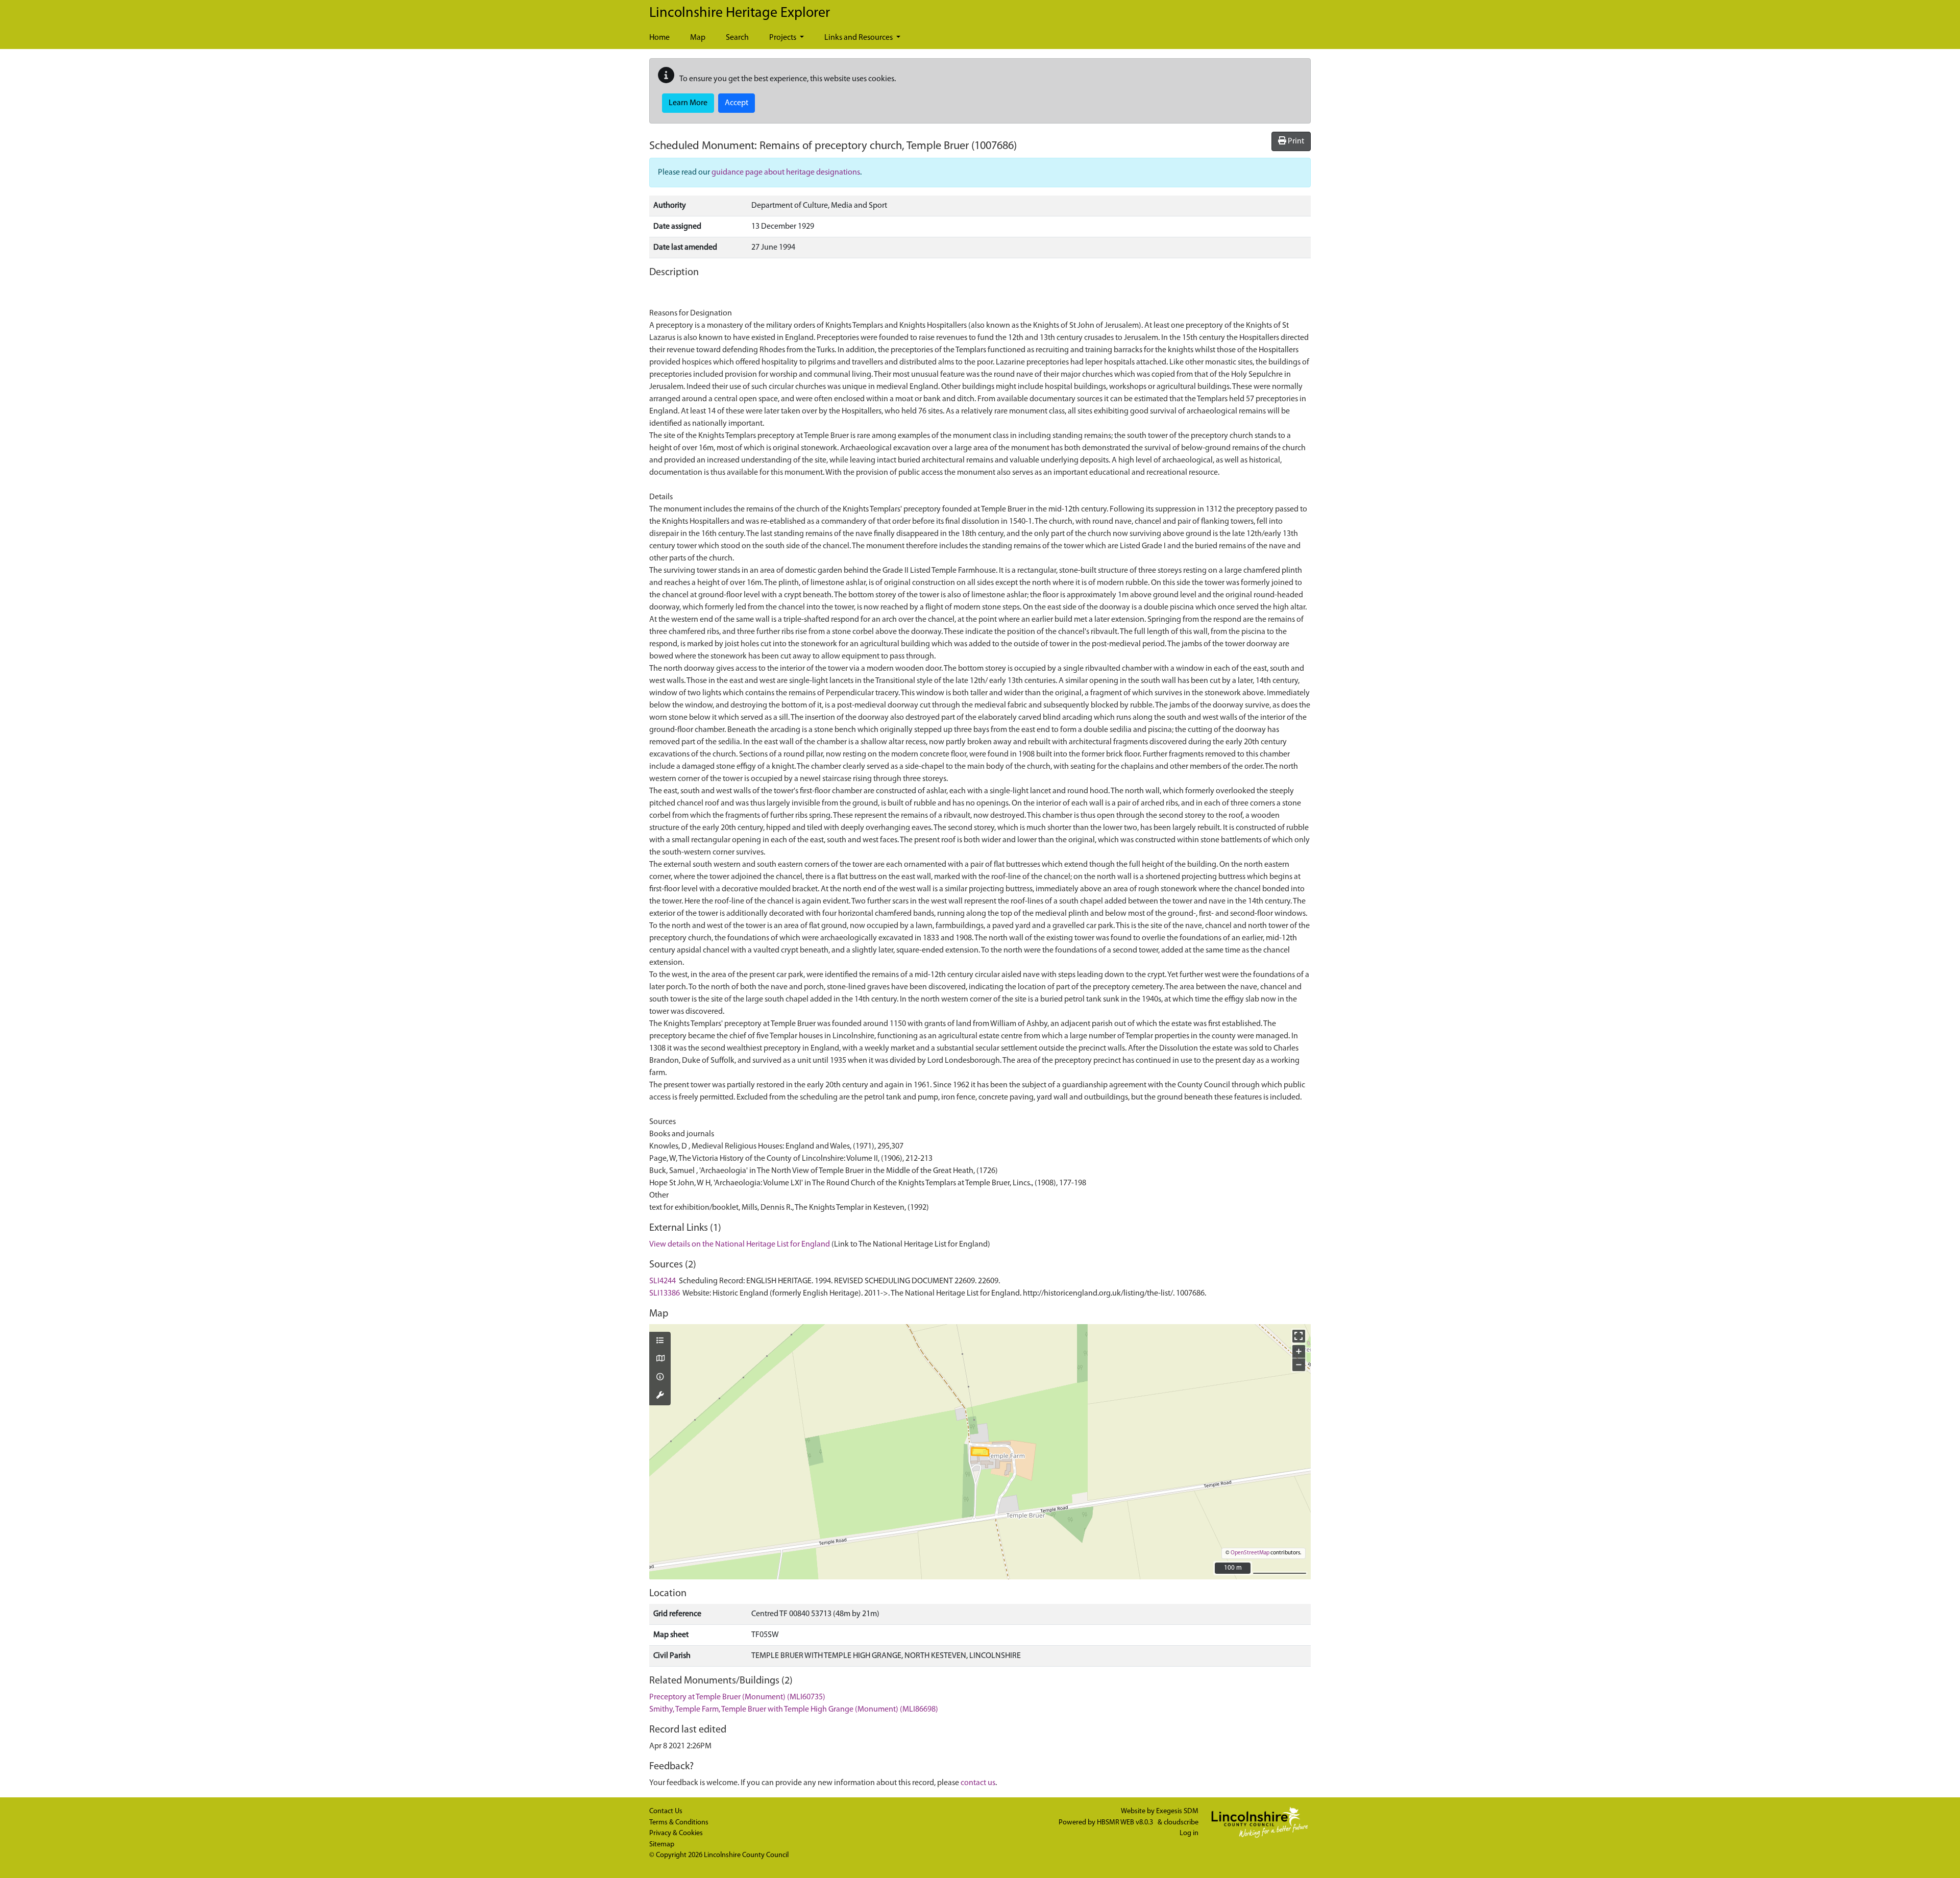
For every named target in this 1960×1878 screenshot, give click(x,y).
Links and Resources (859, 38)
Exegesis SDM (1177, 1811)
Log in (1189, 1833)
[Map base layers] (660, 1359)
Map (698, 38)
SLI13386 (665, 1294)
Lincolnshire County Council (746, 1855)
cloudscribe (1181, 1823)
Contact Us (666, 1811)
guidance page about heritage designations (786, 173)
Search (737, 38)
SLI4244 (663, 1281)
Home (659, 38)
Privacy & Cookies (676, 1833)
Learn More (688, 103)
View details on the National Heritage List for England (740, 1245)
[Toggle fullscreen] (1299, 1336)
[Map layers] (660, 1342)
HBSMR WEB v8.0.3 (1126, 1823)
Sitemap (662, 1845)
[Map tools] (660, 1396)
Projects (783, 38)
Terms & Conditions (679, 1823)
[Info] (660, 1378)
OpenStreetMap (1250, 1553)
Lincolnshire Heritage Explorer (740, 13)
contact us (978, 1783)
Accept (737, 103)
